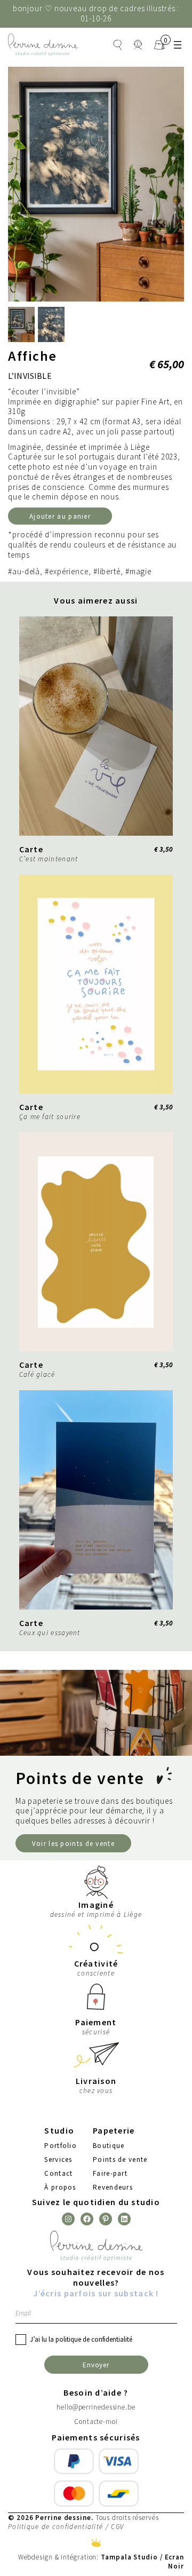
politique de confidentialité (94, 2339)
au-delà (26, 572)
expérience (69, 572)
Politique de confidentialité (55, 2527)
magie (141, 572)
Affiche (33, 356)
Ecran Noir (175, 2561)
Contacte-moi (96, 2422)
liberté (109, 572)
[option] (51, 324)
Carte (31, 849)
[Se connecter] (138, 45)
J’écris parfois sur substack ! (96, 2293)
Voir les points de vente (73, 1843)
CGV (117, 2527)
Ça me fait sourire (50, 1117)
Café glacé (37, 1374)
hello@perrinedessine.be (96, 2407)
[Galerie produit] (96, 184)
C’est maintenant (49, 859)
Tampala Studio (129, 2557)
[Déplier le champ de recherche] (117, 45)
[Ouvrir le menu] (178, 45)
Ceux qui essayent (50, 1633)
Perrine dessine (63, 2517)
